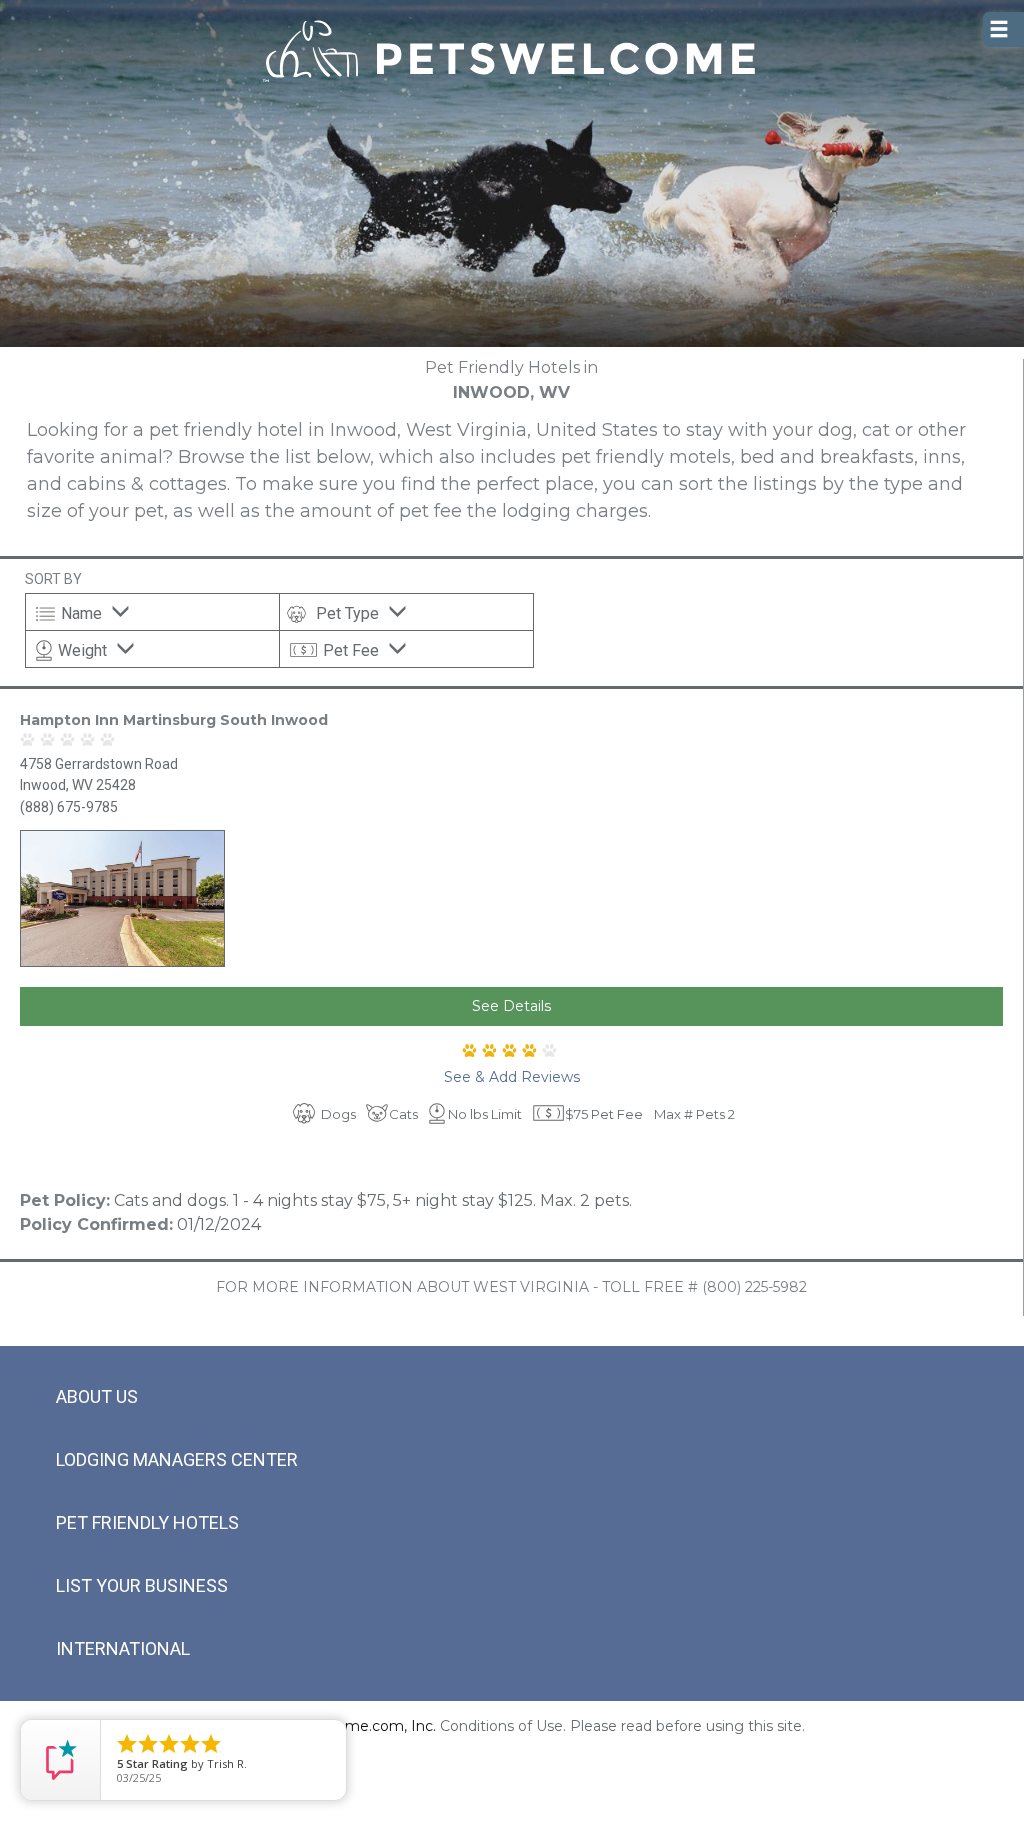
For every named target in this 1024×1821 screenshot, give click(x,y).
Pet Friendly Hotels (147, 1522)
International (123, 1648)
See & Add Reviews (512, 1077)
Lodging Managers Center (177, 1459)
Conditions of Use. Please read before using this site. (622, 1726)
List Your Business (142, 1585)
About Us (97, 1396)
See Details (511, 1006)
